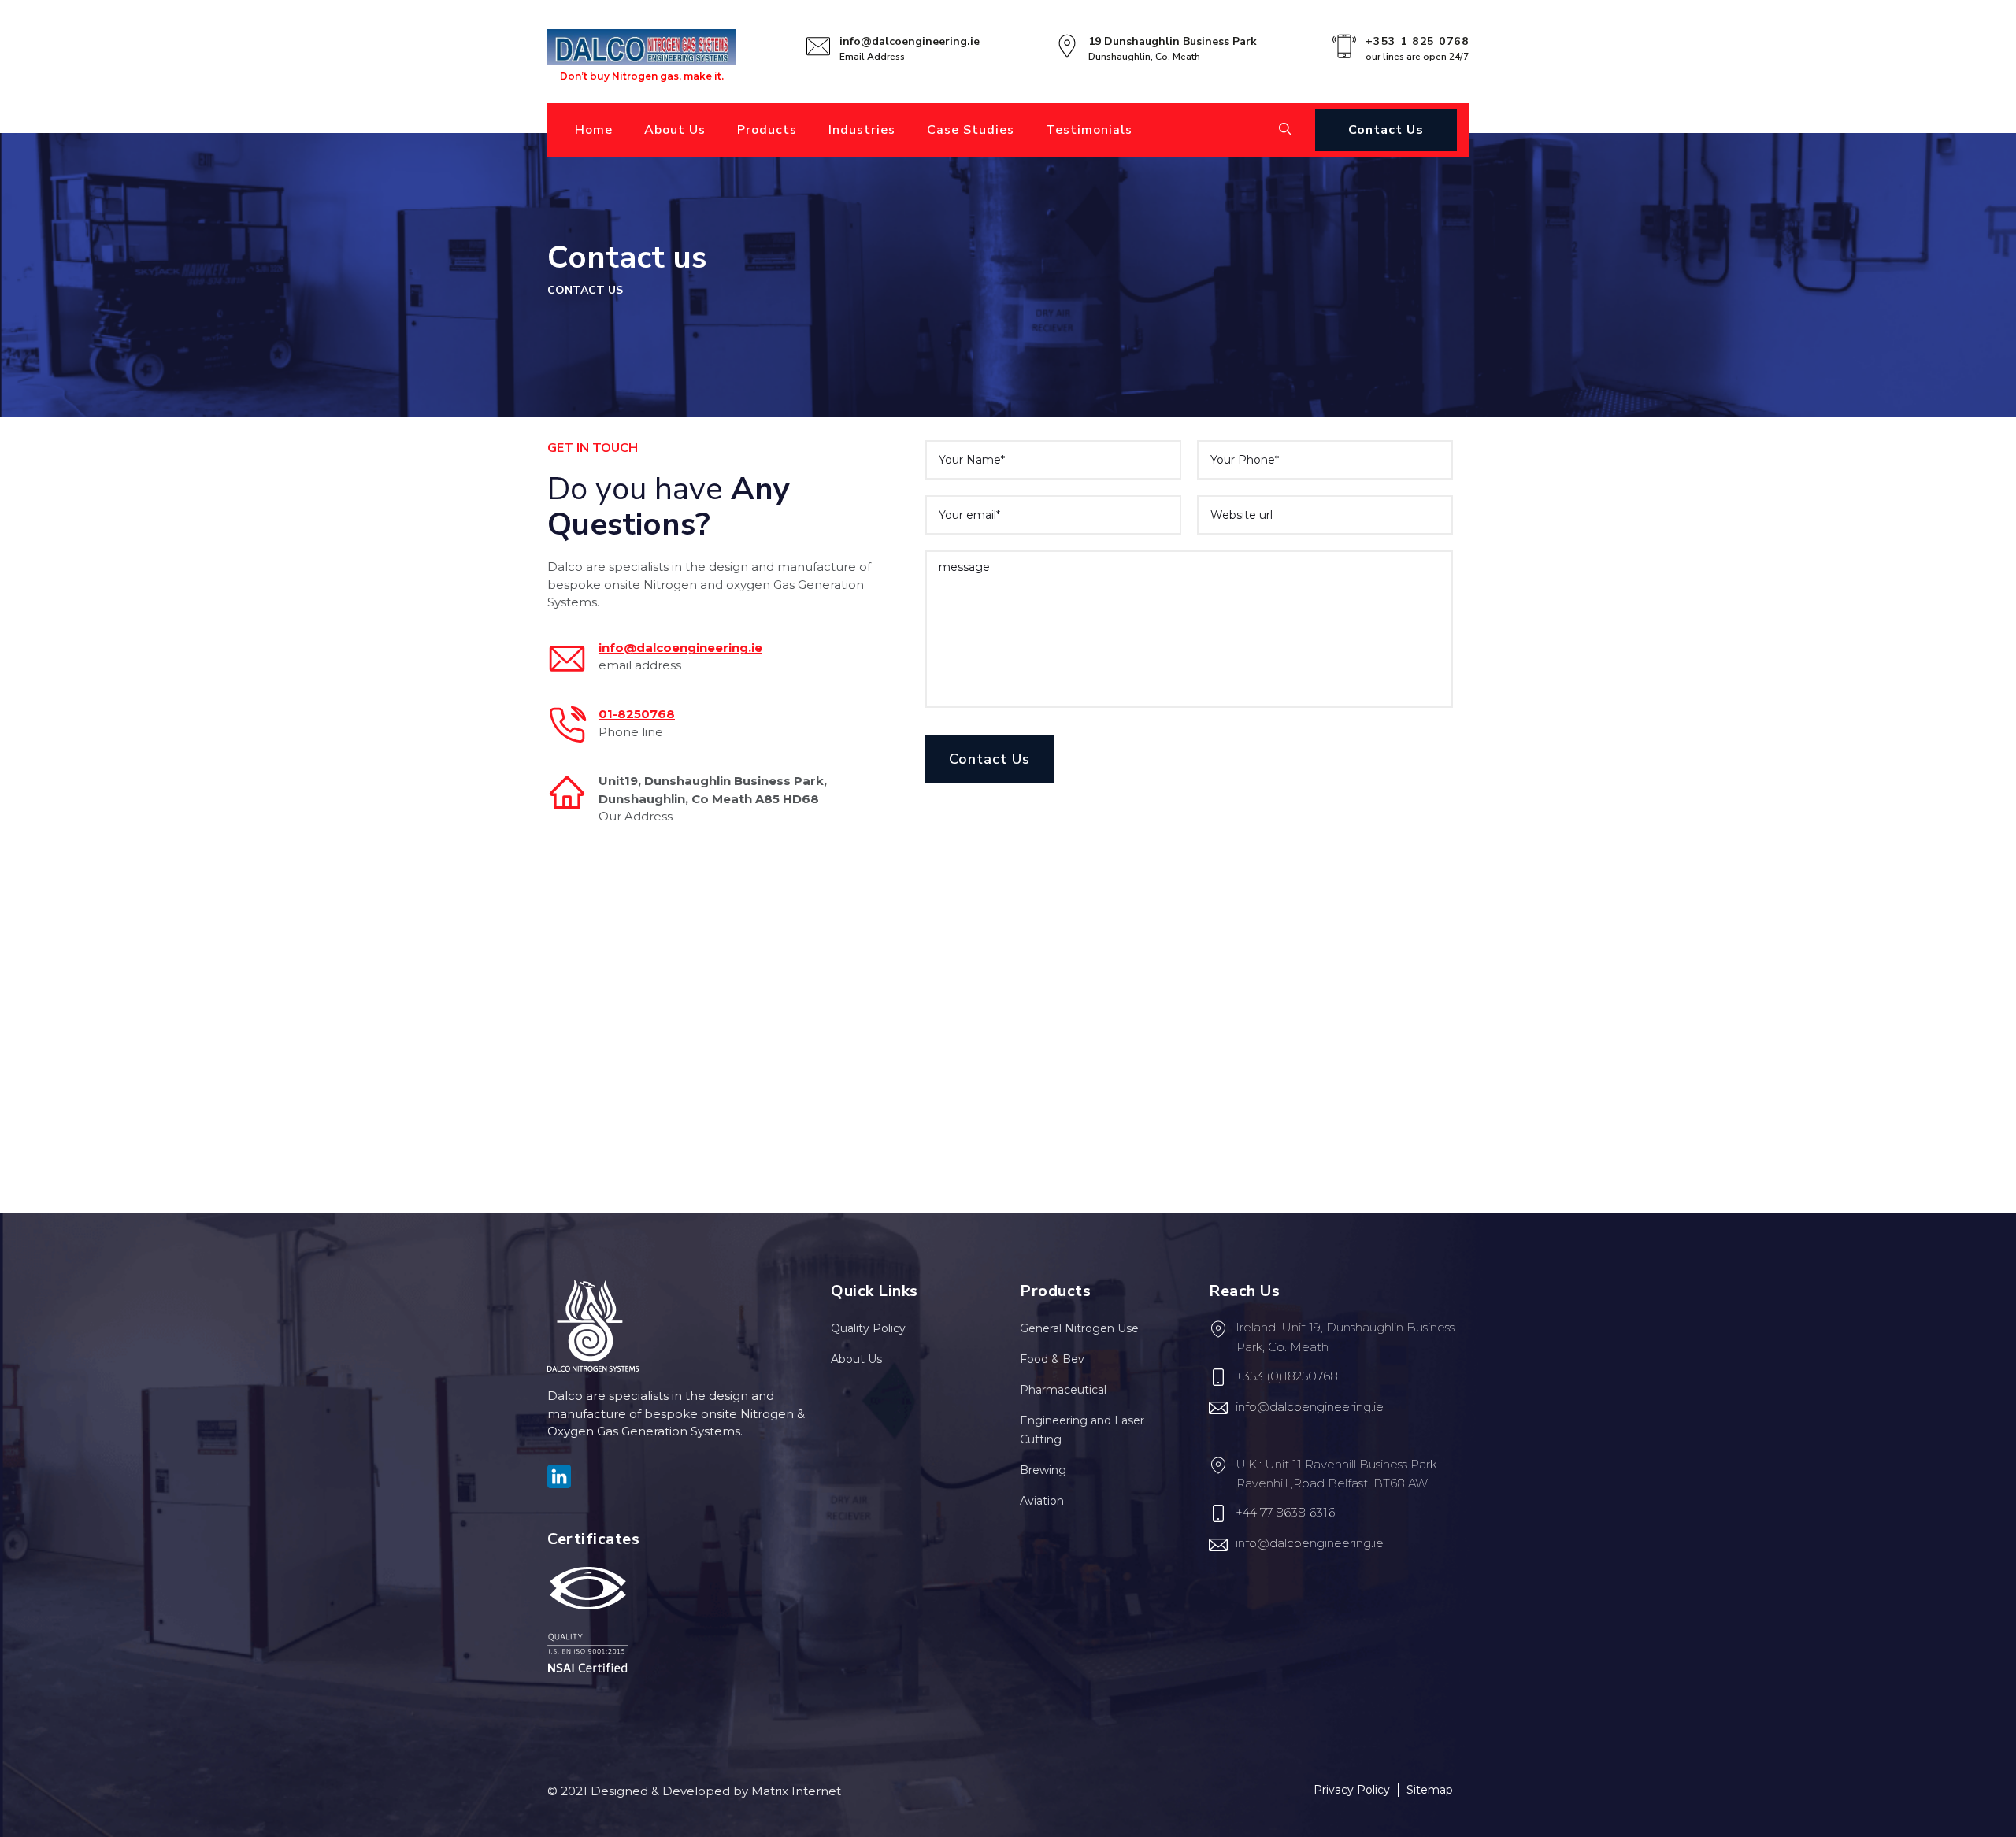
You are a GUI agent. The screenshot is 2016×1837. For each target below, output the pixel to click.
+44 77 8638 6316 (1285, 1512)
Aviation (1042, 1501)
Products (767, 130)
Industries (862, 130)
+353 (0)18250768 (1287, 1376)
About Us (675, 130)
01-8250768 (637, 714)
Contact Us (1386, 130)
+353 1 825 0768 (1417, 41)
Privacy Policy (1352, 1790)
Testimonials (1089, 130)
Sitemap (1430, 1790)
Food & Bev (1052, 1359)
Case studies (971, 130)
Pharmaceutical (1063, 1390)
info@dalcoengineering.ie (910, 41)
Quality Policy (868, 1328)
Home (594, 130)
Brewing (1043, 1470)
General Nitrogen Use (1079, 1328)
